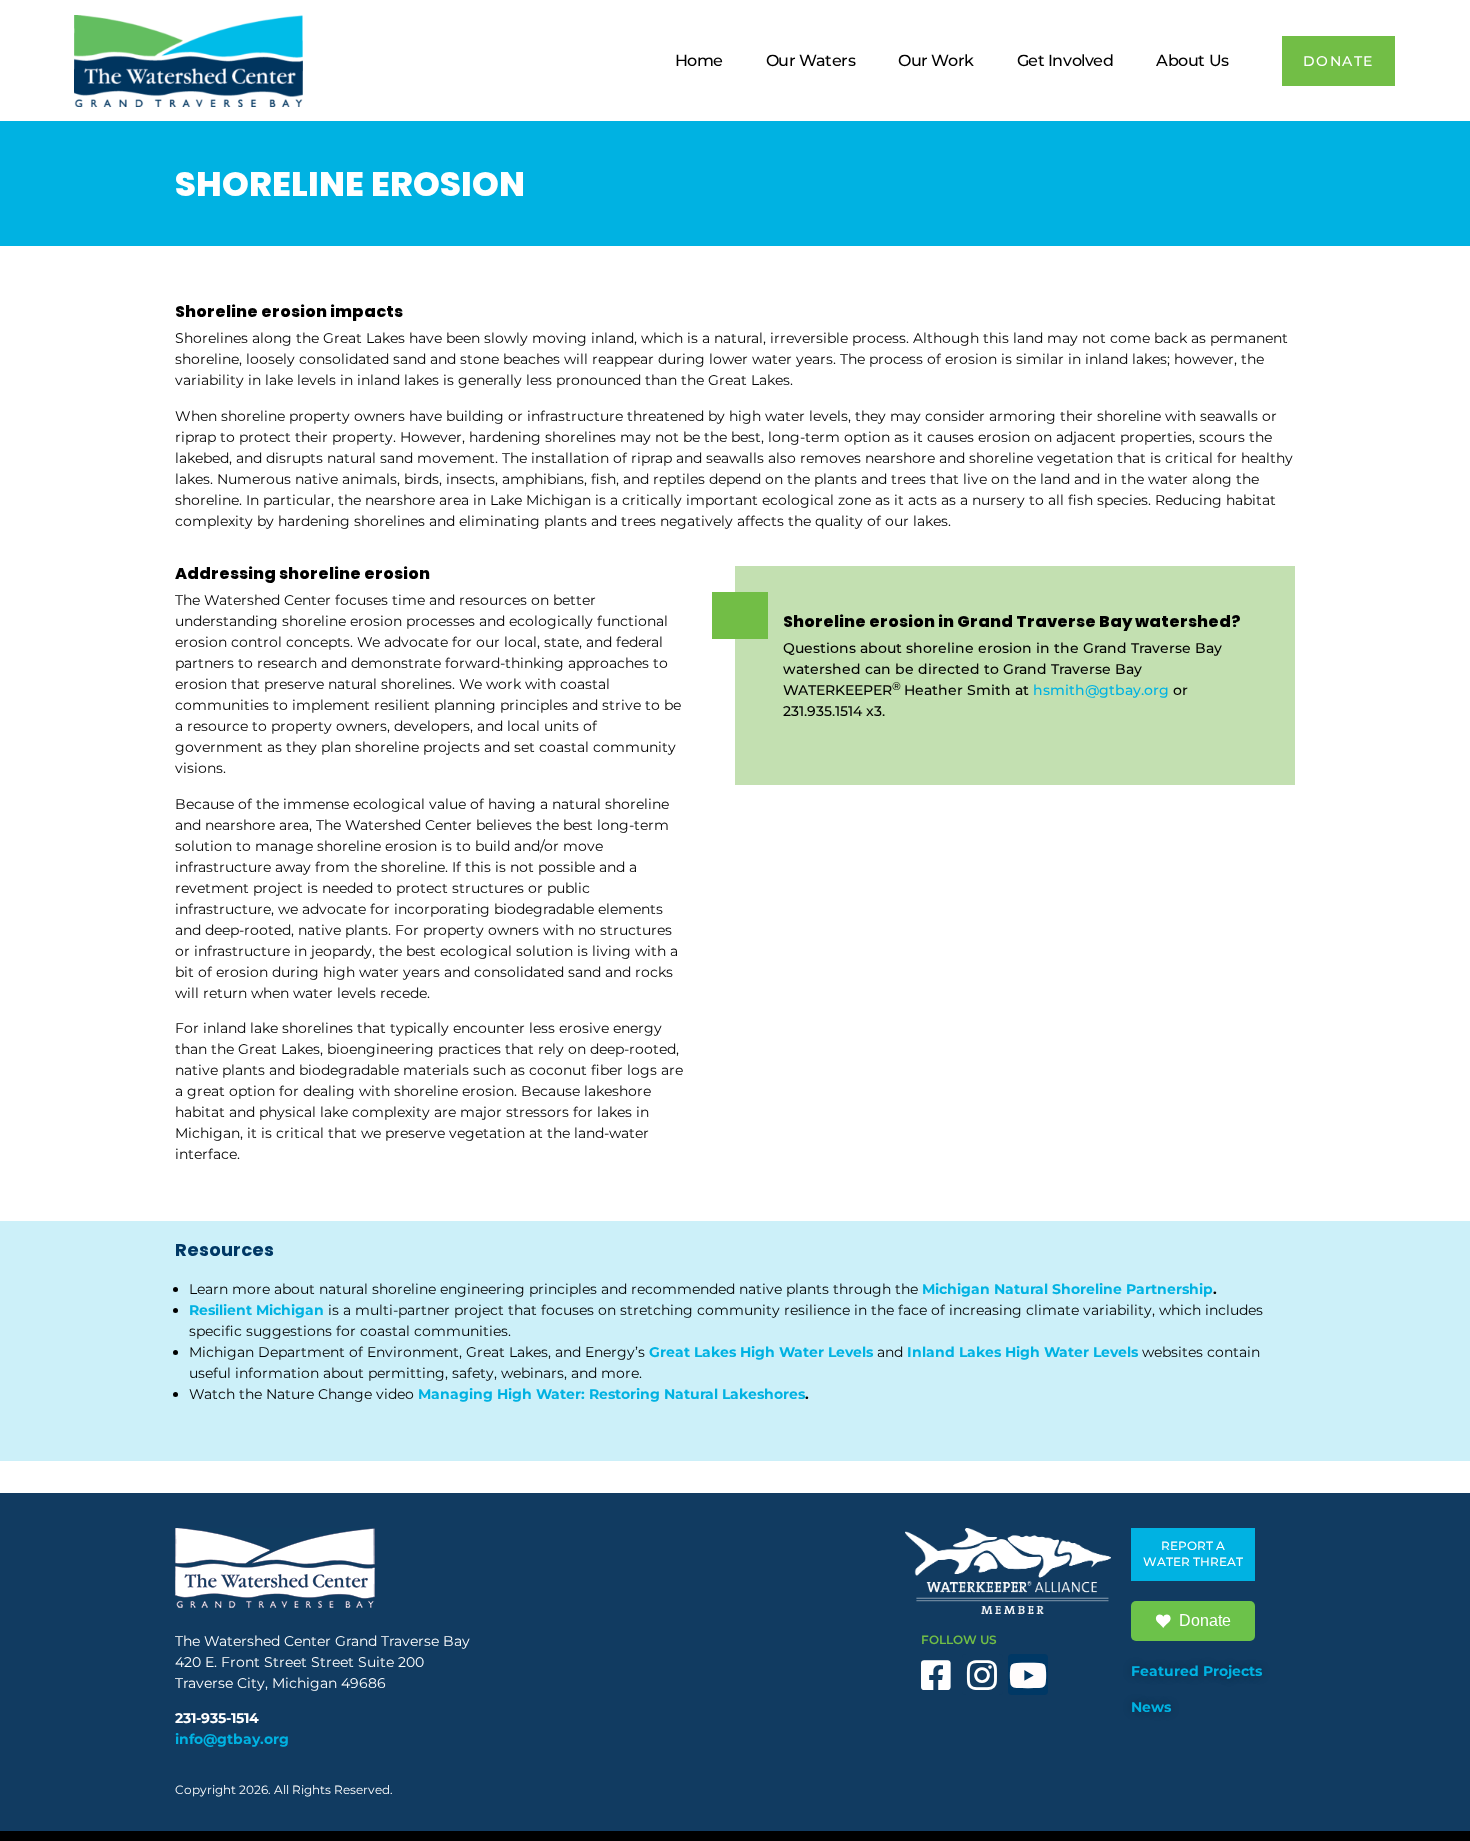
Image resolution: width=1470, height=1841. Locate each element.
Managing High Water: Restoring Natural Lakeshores (611, 1394)
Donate (1205, 1620)
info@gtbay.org (232, 1739)
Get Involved (1065, 60)
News (1151, 1707)
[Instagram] (982, 1674)
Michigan (956, 1289)
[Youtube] (1028, 1674)
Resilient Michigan (256, 1310)
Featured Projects (1196, 1671)
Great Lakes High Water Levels (763, 1352)
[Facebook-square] (936, 1674)
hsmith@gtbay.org (1101, 690)
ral (1039, 1289)
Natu (1010, 1289)
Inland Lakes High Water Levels (1022, 1352)
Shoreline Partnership (1130, 1289)
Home (699, 60)
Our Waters (811, 60)
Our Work (935, 60)
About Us (1192, 60)
